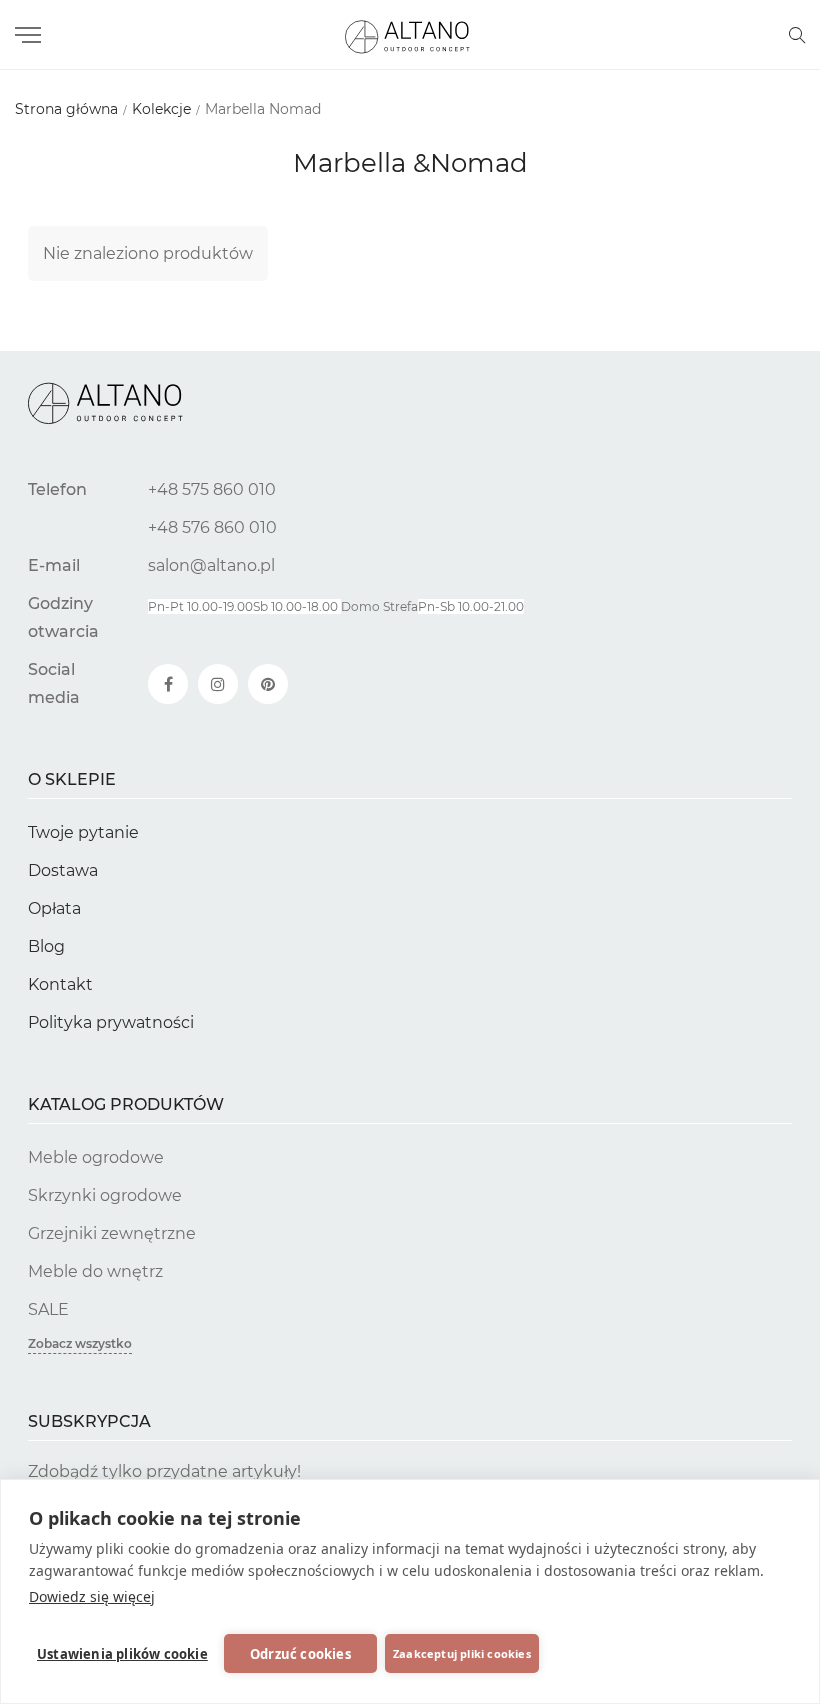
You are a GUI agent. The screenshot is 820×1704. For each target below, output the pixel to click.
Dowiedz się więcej (92, 1596)
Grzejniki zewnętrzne (112, 1233)
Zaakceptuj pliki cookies (462, 1653)
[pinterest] (268, 684)
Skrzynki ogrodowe (105, 1195)
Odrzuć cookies (300, 1654)
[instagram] (218, 684)
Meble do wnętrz (95, 1271)
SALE (48, 1309)
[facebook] (168, 684)
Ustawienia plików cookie (122, 1654)
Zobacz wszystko (80, 1343)
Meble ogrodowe (96, 1157)
